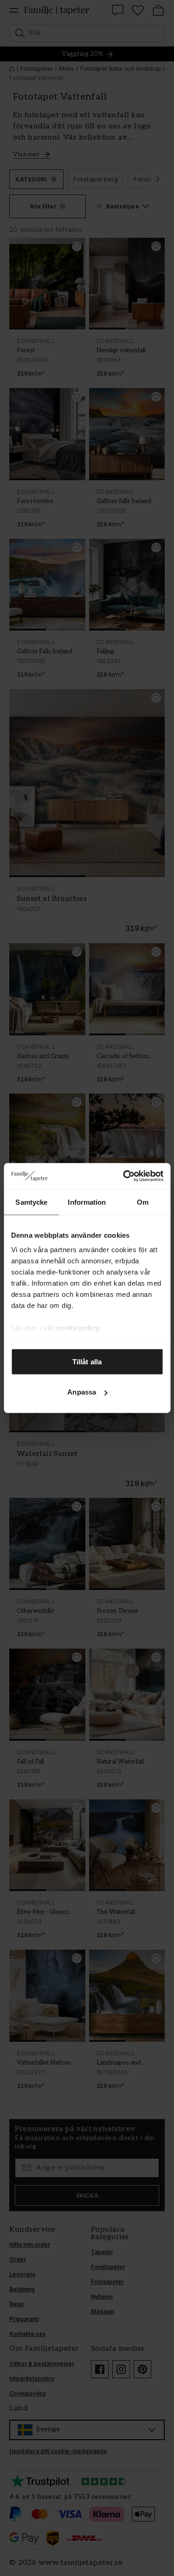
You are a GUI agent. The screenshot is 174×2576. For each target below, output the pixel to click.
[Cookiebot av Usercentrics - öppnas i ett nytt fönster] (124, 1176)
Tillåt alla (87, 1361)
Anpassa (82, 1392)
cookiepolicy (77, 1328)
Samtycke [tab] (31, 1202)
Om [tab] (143, 1202)
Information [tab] (87, 1202)
